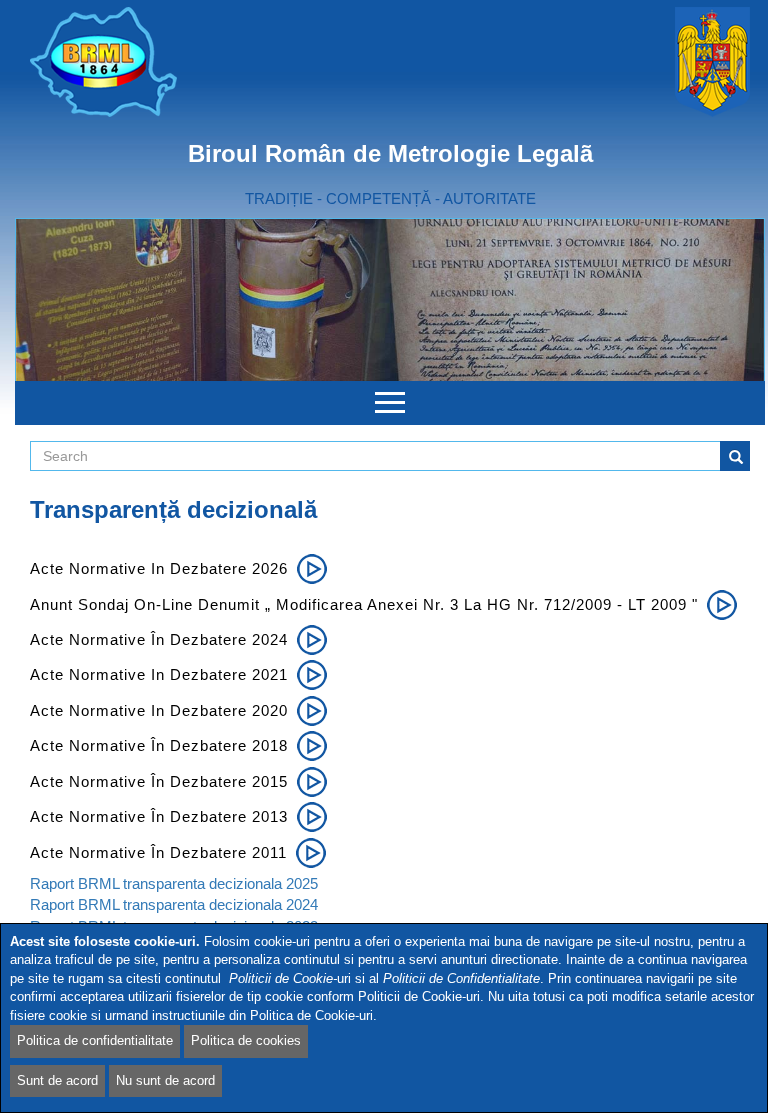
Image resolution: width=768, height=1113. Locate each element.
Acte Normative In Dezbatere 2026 (159, 568)
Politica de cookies (246, 1040)
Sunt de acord (57, 1080)
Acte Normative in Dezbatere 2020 (159, 710)
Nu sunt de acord (165, 1080)
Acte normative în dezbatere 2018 (159, 745)
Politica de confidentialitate (95, 1040)
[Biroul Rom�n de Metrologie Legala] (202, 62)
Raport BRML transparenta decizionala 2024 (174, 904)
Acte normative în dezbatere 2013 (159, 816)
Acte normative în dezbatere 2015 (159, 781)
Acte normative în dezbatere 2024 (159, 639)
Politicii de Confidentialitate (461, 978)
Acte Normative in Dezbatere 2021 (159, 674)
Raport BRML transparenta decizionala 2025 (174, 883)
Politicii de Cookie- (283, 978)
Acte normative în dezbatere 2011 (158, 852)
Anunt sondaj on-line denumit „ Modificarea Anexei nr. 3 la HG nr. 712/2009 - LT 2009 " (364, 604)
